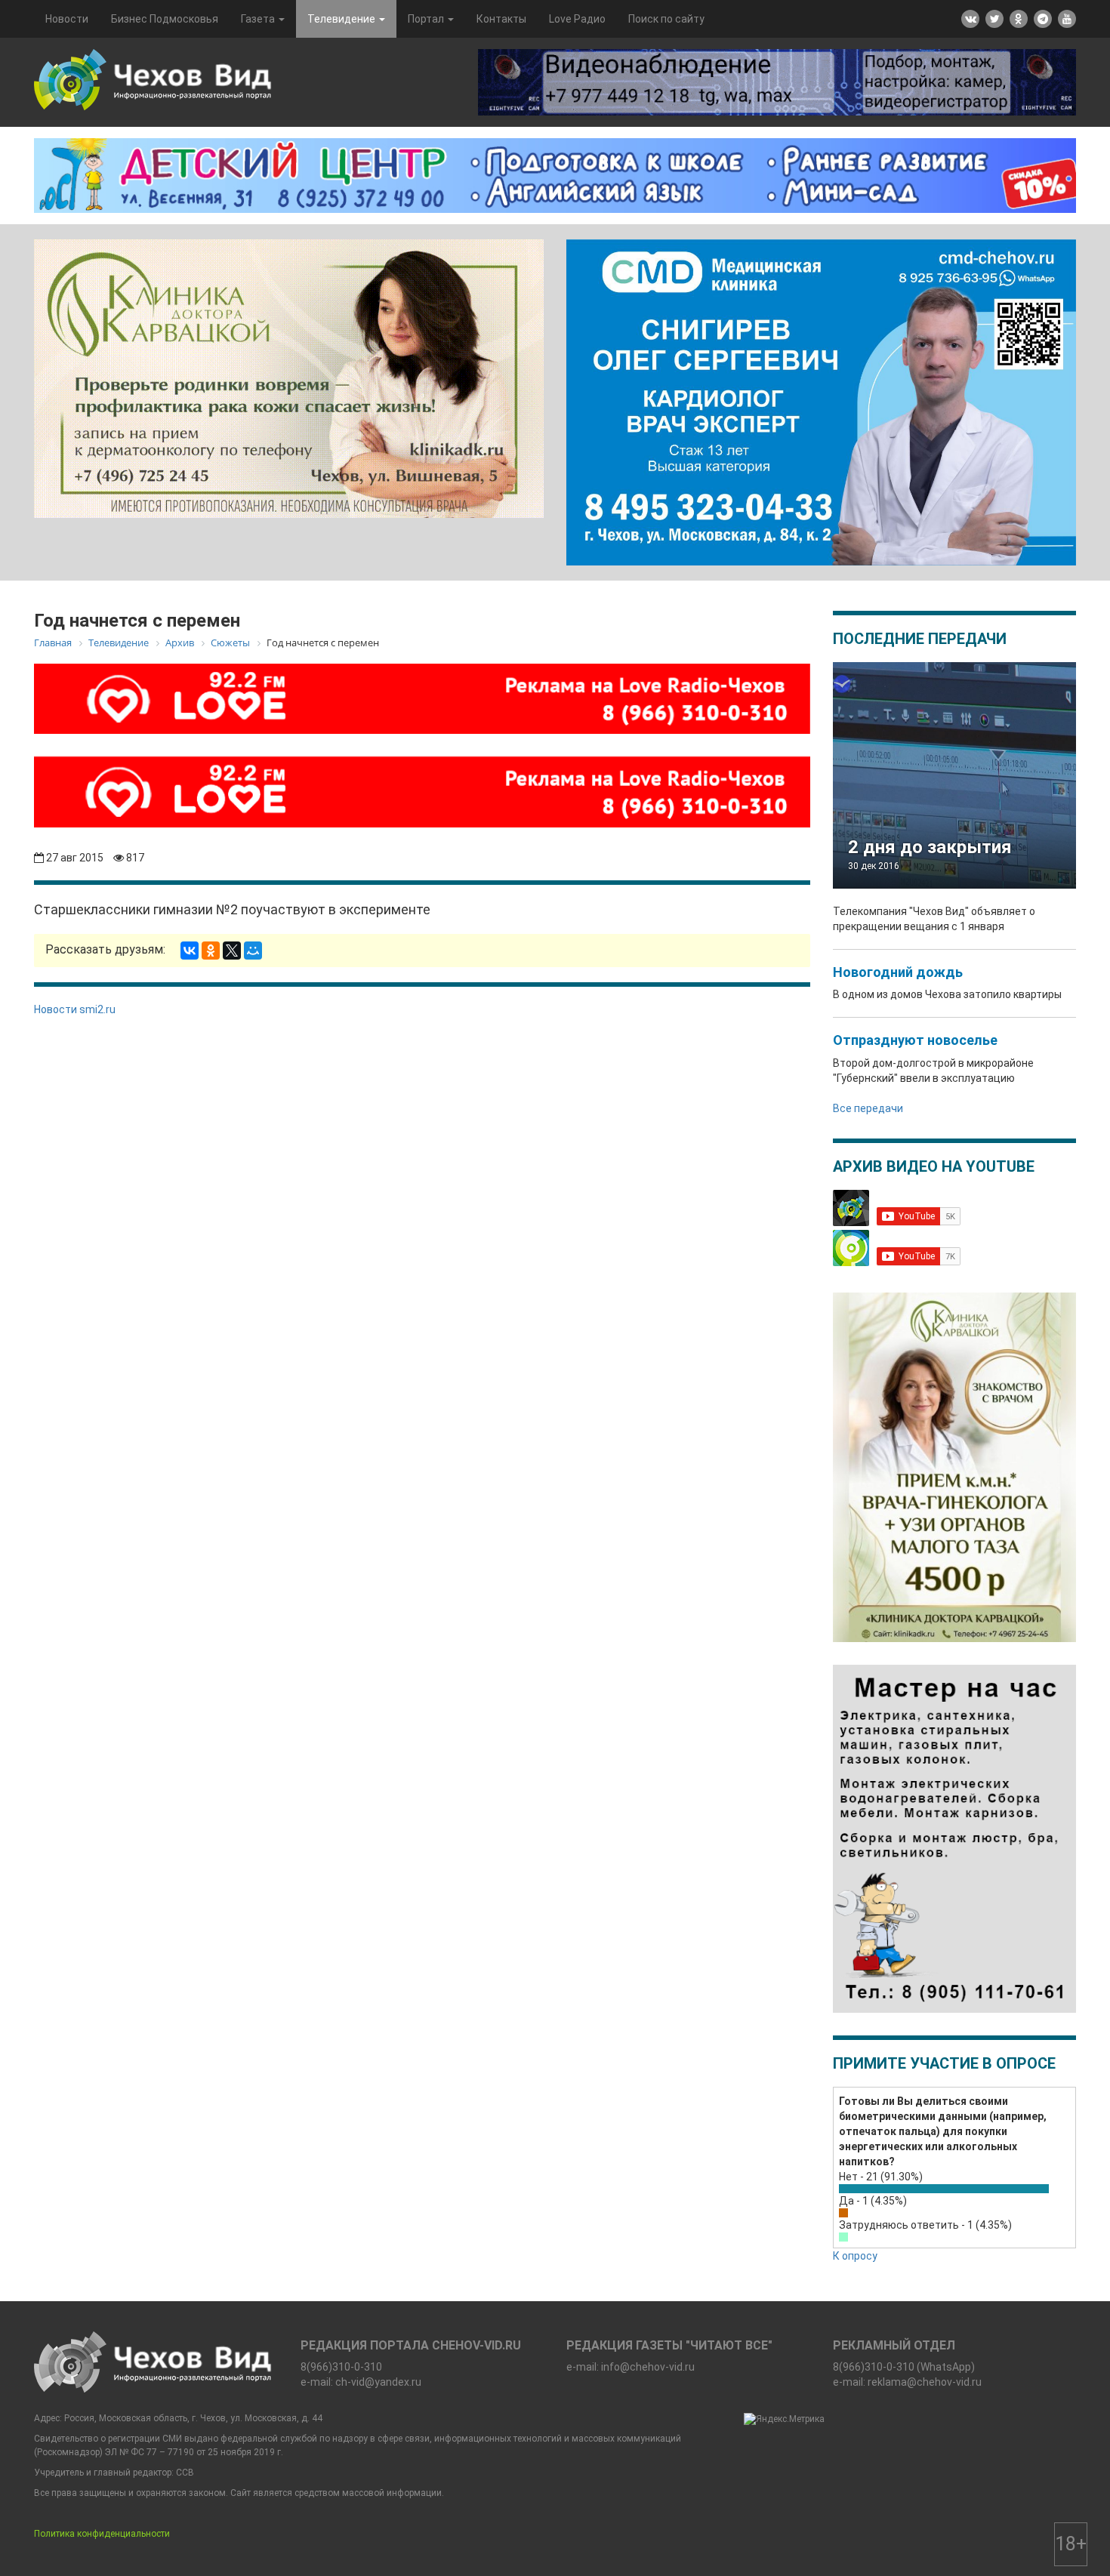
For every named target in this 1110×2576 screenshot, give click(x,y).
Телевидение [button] (342, 19)
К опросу (855, 2256)
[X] (232, 951)
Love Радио (577, 19)
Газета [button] (259, 19)
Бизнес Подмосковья (165, 19)
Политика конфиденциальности (102, 2534)
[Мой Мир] (253, 951)
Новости (67, 19)
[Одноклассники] (211, 951)
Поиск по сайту (666, 19)
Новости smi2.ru (75, 1009)
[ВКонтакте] (190, 951)
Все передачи (868, 1108)
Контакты (501, 19)
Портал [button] (427, 19)
